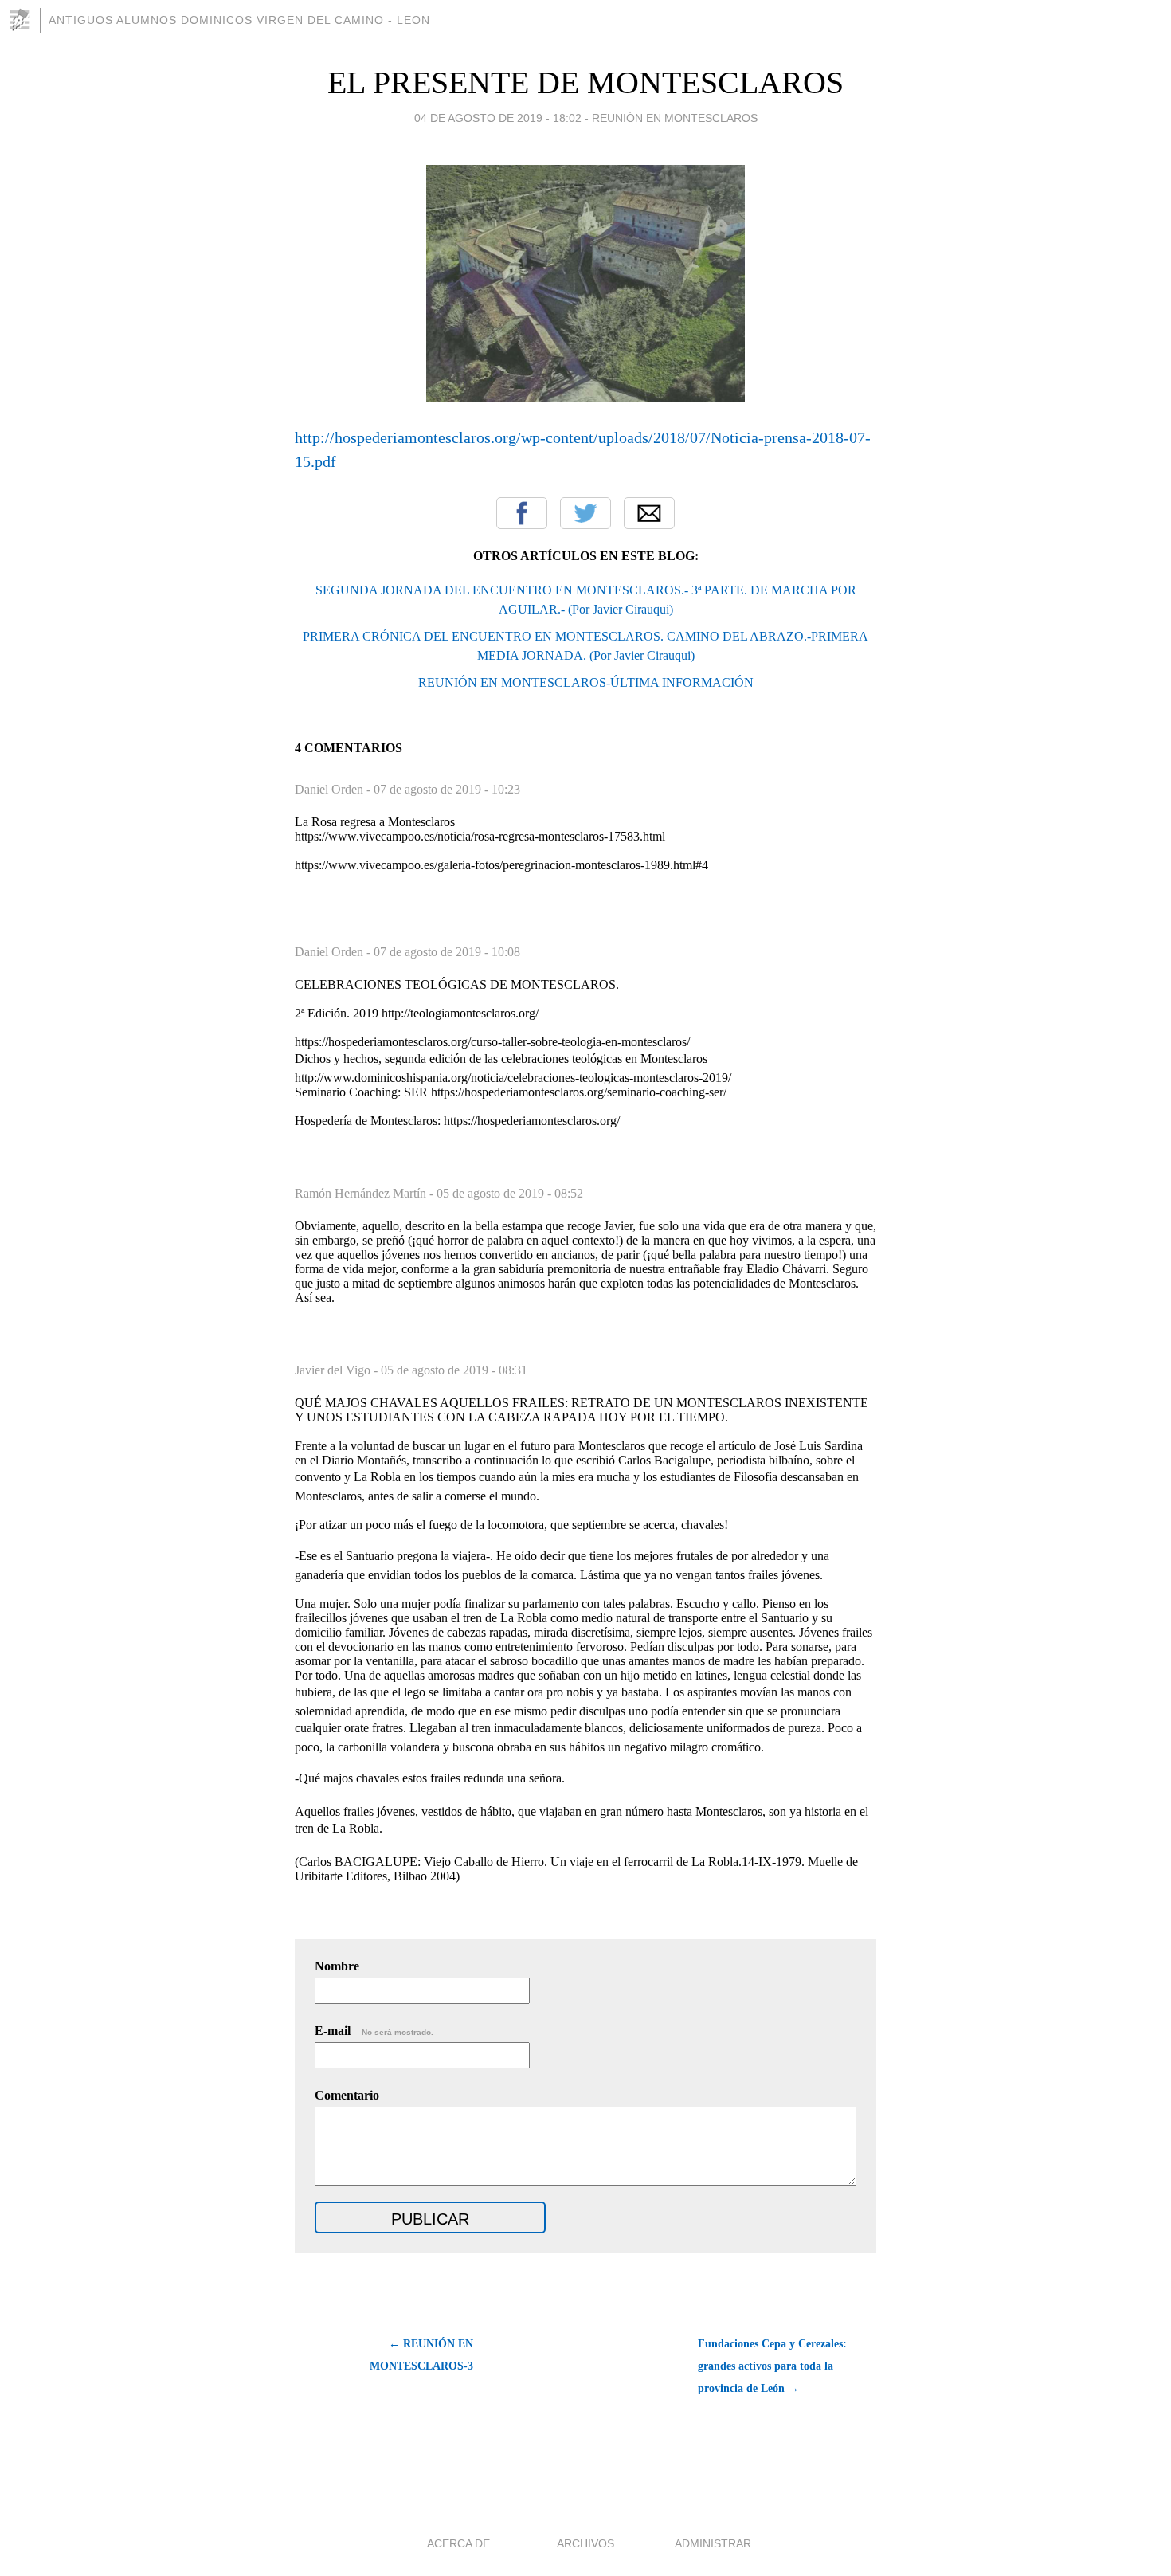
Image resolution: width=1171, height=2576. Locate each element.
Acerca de (458, 2543)
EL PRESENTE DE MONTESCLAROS (585, 82)
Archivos (585, 2543)
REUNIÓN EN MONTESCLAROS (675, 118)
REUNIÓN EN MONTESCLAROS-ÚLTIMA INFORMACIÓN (586, 682)
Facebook (522, 513)
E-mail (374, 2031)
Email (649, 513)
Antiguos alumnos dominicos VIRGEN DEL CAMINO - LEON (239, 20)
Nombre (337, 1966)
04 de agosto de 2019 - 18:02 (498, 118)
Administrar (713, 2543)
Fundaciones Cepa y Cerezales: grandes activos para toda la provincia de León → (772, 2366)
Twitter (585, 513)
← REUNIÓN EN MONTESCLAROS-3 (421, 2355)
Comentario (347, 2095)
